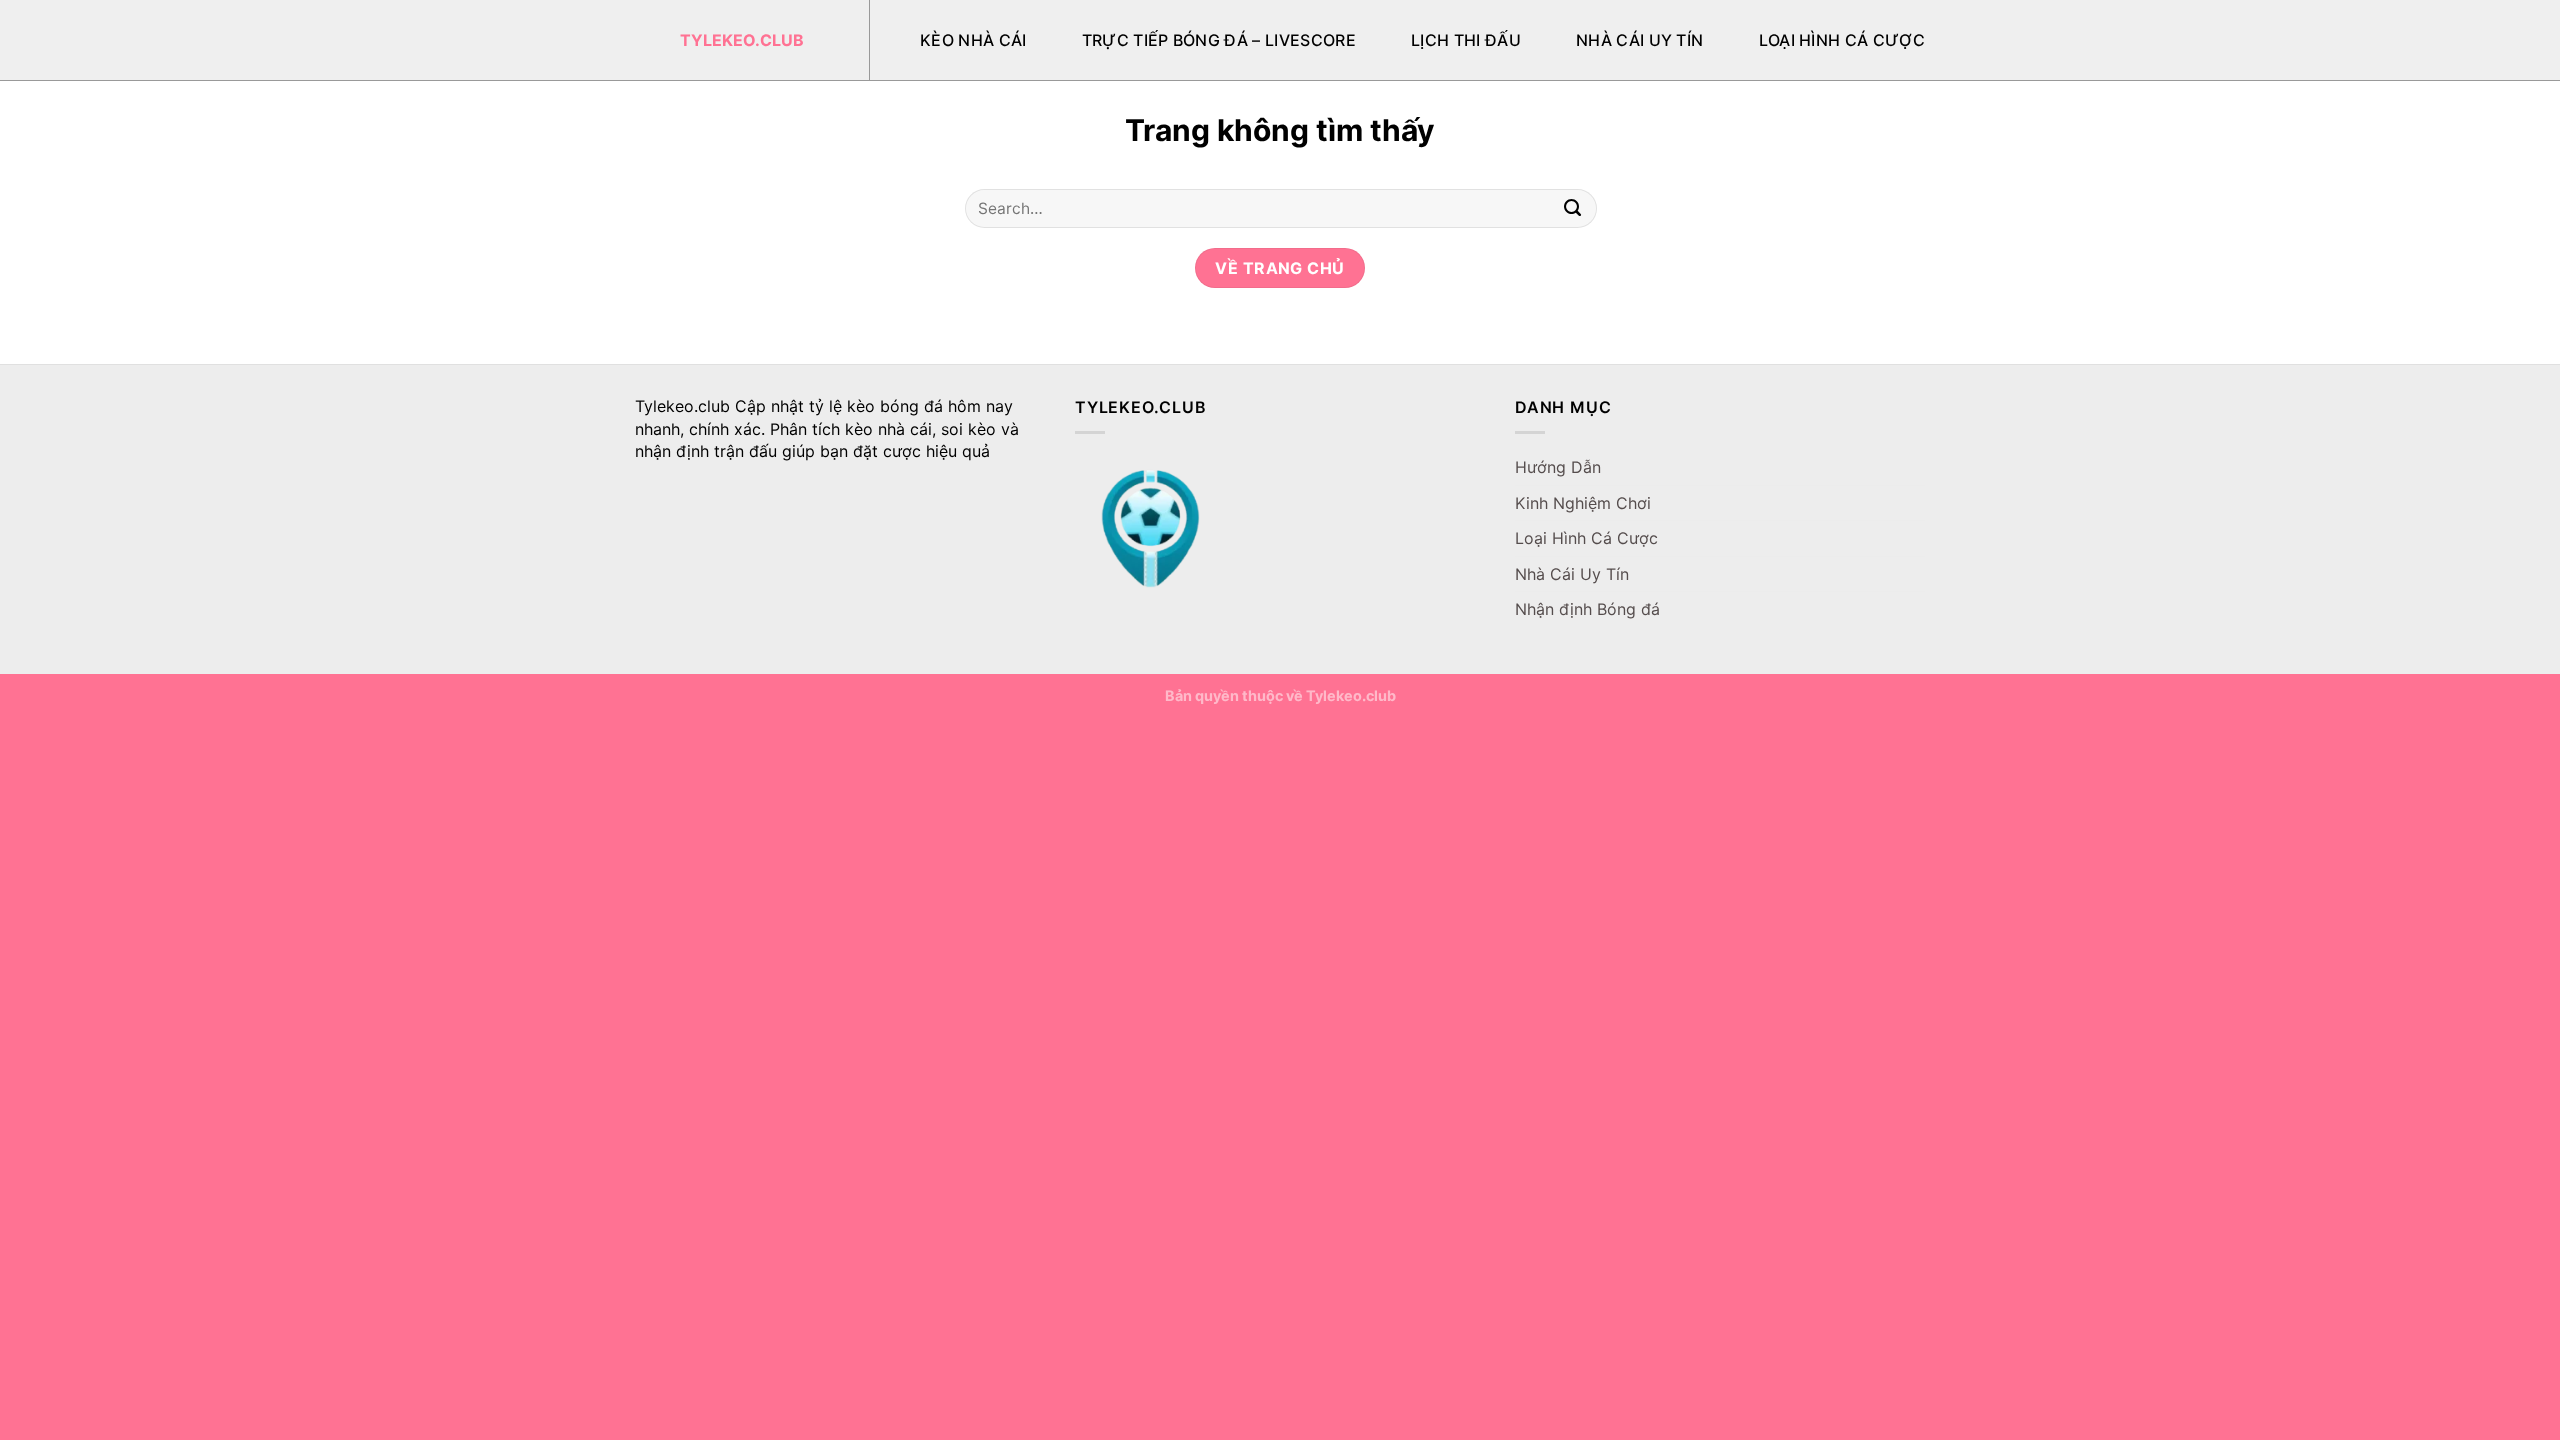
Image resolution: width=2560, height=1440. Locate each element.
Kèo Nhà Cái (973, 40)
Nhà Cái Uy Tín (1639, 40)
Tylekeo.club (742, 40)
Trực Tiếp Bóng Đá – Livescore (1219, 40)
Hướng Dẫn (1558, 467)
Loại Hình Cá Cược (1842, 40)
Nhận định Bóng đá (1587, 609)
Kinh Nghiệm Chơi (1583, 503)
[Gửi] (1573, 209)
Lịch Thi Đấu (1466, 40)
